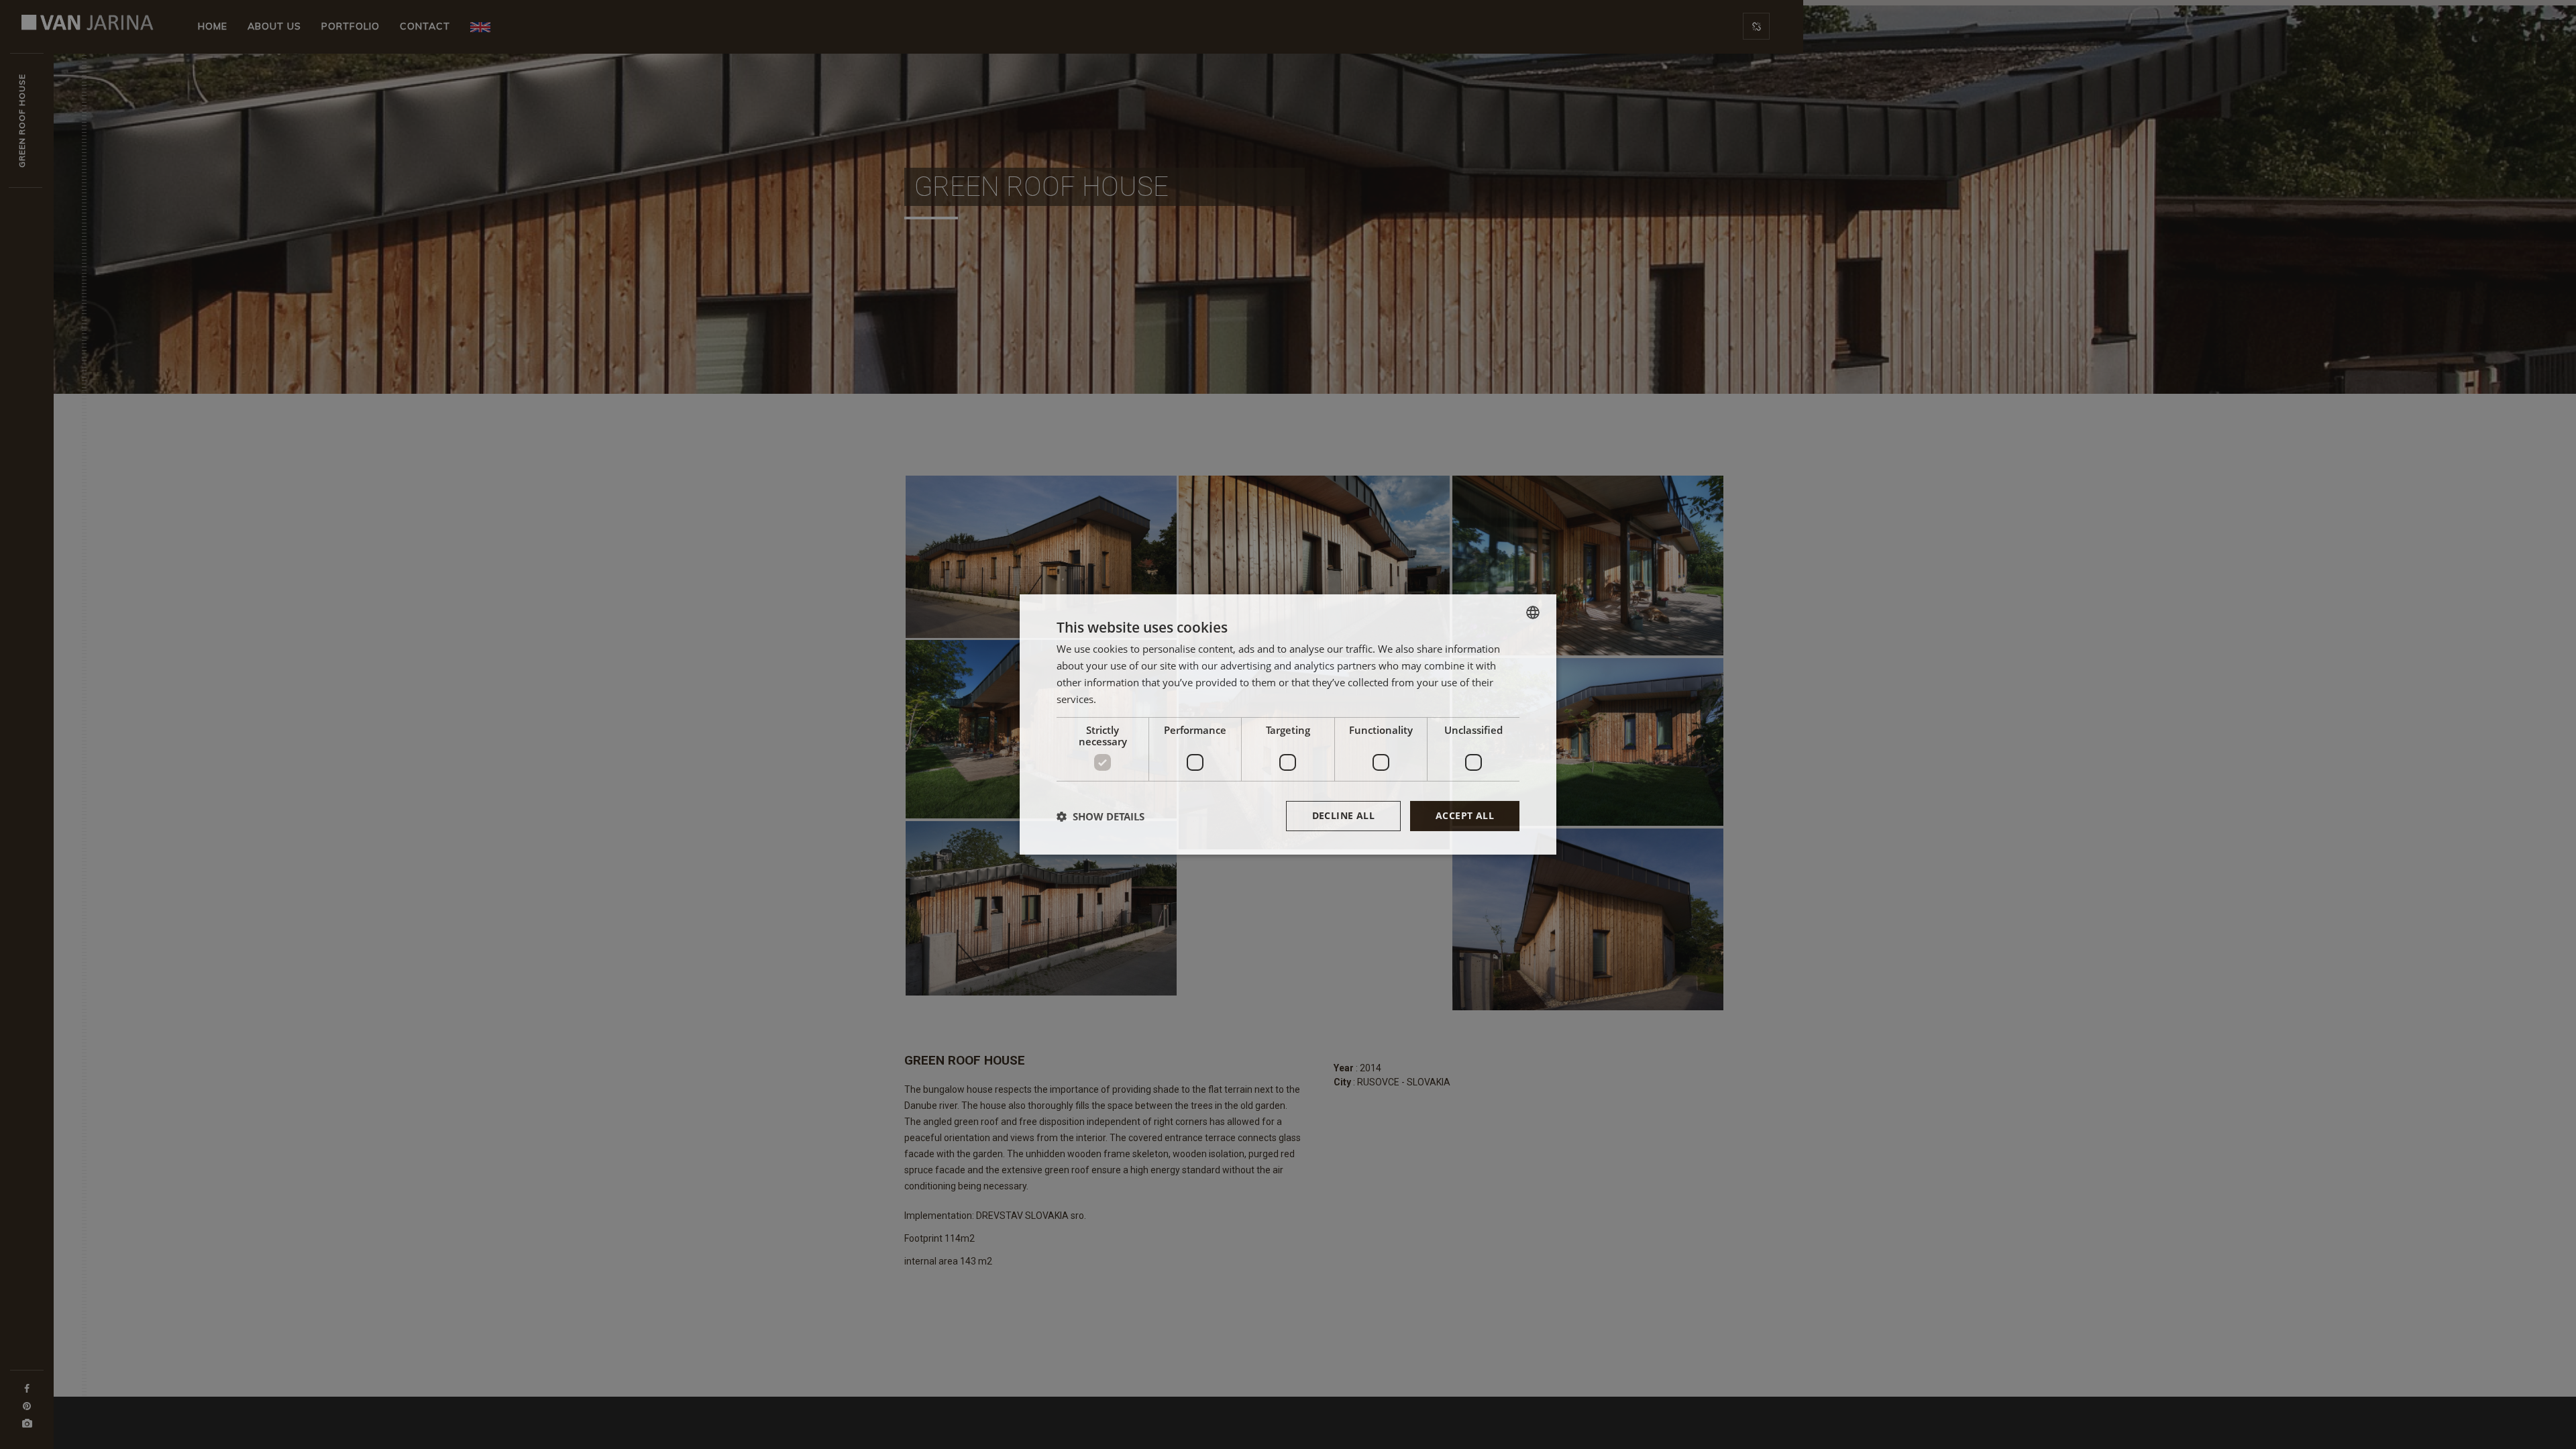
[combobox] (1533, 612)
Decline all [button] (1343, 815)
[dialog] (1288, 724)
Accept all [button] (1465, 815)
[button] (1101, 816)
